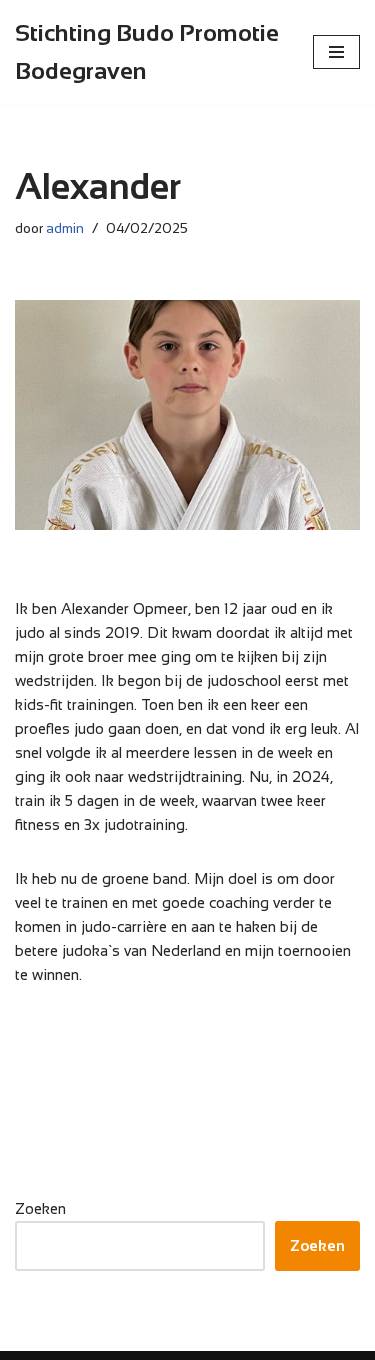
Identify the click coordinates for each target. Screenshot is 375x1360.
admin (65, 228)
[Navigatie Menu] (336, 52)
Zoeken (40, 1208)
